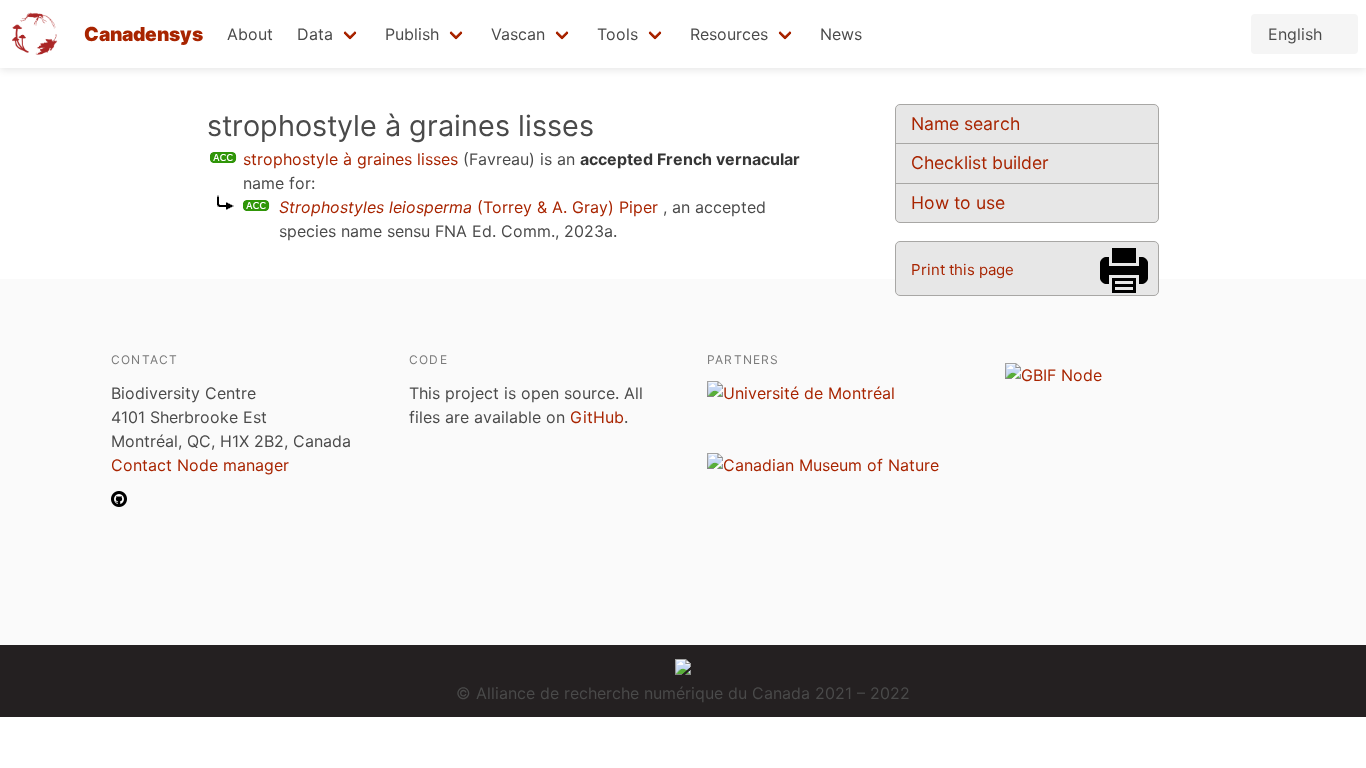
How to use (958, 202)
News (841, 34)
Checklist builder (980, 162)
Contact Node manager (200, 465)
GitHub (597, 417)
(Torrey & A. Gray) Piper (468, 207)
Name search (965, 123)
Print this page (962, 269)
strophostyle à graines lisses (350, 159)
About (250, 34)
